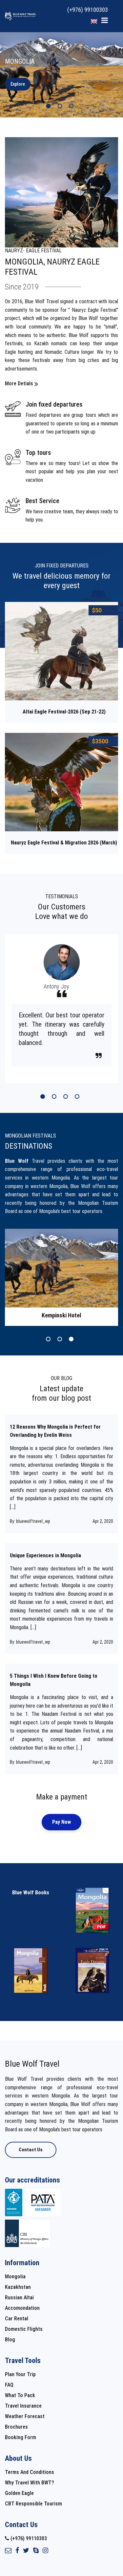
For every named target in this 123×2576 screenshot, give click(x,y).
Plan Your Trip (20, 2374)
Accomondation (22, 2308)
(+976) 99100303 (88, 10)
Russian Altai (19, 2298)
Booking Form (20, 2437)
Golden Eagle (19, 2493)
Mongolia (15, 2277)
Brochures (16, 2427)
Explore (18, 84)
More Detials (19, 383)
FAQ (9, 2385)
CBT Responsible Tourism (33, 2504)
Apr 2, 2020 (103, 1521)
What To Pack (20, 2395)
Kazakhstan (18, 2287)
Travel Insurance (23, 2406)
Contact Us (31, 2150)
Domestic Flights (24, 2329)
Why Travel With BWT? (30, 2483)
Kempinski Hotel (61, 1315)
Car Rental (17, 2319)
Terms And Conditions (30, 2472)
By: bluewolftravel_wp (30, 1521)
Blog (10, 2340)
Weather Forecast (25, 2416)
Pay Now (61, 1822)
